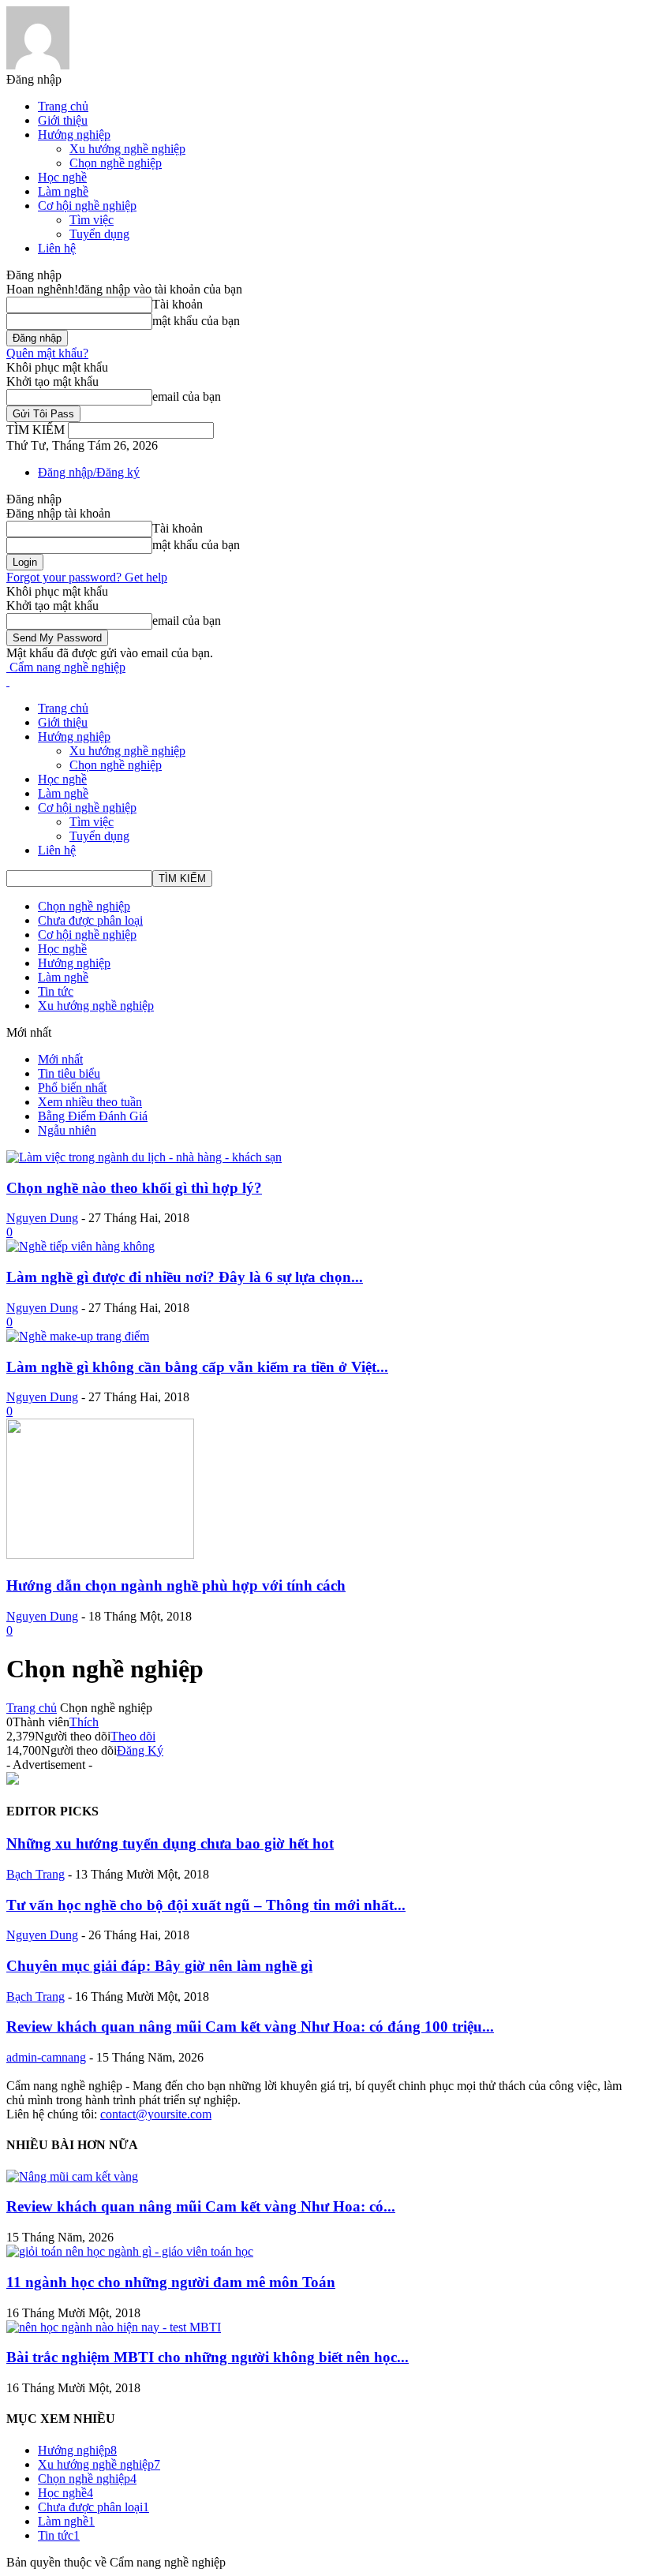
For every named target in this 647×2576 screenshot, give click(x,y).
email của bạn (187, 396)
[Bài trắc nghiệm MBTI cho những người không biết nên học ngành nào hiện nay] (114, 2327)
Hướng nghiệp (74, 135)
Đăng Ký (140, 1750)
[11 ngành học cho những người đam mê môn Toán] (130, 2251)
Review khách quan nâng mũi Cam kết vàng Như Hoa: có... (201, 2206)
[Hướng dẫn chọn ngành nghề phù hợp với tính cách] (100, 1555)
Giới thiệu (63, 120)
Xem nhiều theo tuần (90, 1102)
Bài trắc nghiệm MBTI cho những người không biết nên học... (208, 2357)
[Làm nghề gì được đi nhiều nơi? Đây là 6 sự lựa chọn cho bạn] (80, 1246)
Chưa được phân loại (90, 920)
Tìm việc (92, 220)
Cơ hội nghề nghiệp (87, 206)
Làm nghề (63, 191)
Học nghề (62, 177)
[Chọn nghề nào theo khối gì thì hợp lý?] (144, 1157)
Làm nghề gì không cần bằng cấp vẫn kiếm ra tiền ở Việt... (197, 1367)
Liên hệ (57, 248)
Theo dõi (133, 1736)
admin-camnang (46, 2057)
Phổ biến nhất (72, 1088)
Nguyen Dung (42, 1218)
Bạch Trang (36, 1874)
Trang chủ (63, 106)
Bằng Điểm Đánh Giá (93, 1116)
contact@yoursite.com (156, 2114)
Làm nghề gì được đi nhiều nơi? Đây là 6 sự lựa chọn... (185, 1277)
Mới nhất (60, 1059)
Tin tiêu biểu (69, 1073)
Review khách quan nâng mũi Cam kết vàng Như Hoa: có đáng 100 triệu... (250, 2026)
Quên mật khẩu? (47, 353)
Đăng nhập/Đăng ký (89, 472)
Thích (84, 1722)
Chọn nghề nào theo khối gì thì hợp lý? (134, 1188)
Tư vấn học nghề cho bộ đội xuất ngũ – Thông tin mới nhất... (206, 1905)
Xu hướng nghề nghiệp (127, 149)
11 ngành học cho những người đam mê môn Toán (171, 2282)
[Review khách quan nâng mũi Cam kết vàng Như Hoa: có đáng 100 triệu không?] (72, 2176)
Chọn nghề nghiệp (116, 163)
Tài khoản (178, 304)
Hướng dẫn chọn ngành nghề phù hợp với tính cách (176, 1585)
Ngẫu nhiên (67, 1130)
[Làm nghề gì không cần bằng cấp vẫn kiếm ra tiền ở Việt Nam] (78, 1336)
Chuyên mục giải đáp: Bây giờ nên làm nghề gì (159, 1966)
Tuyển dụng (99, 234)
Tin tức (56, 991)
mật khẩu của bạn (196, 321)
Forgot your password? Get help (87, 577)
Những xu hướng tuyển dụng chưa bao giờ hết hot (170, 1843)
